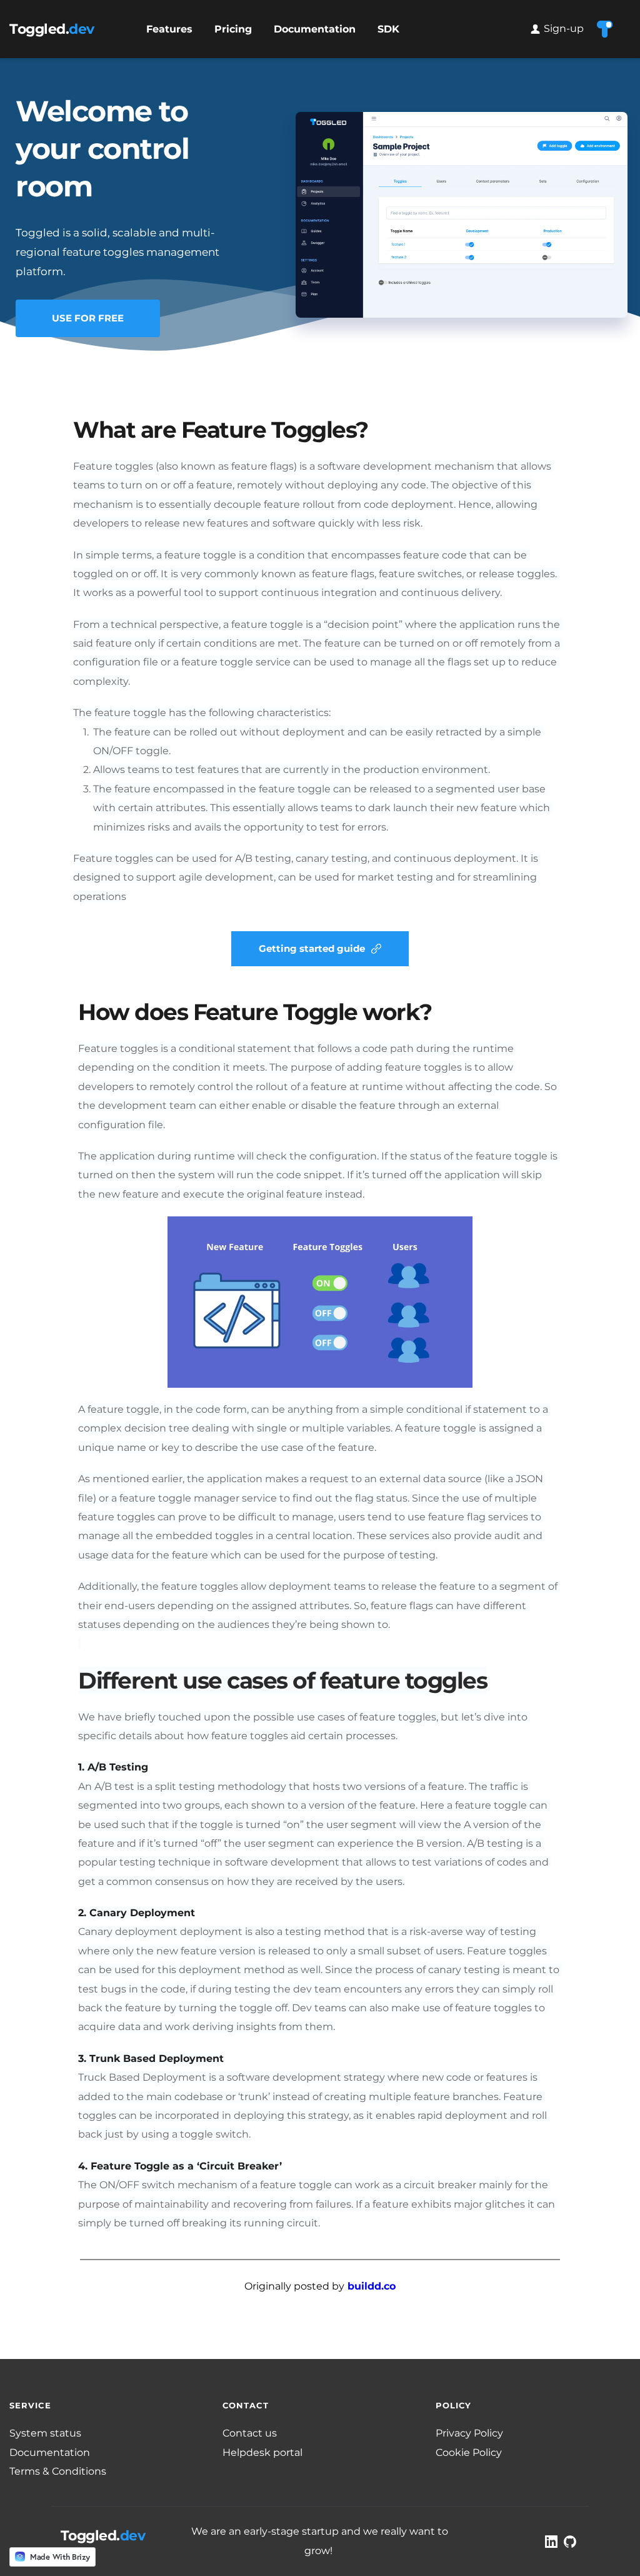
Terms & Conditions (59, 2471)
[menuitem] (169, 29)
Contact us (250, 2433)
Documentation (50, 2452)
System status (45, 2433)
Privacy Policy (469, 2433)
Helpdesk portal (264, 2452)
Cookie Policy (469, 2452)
